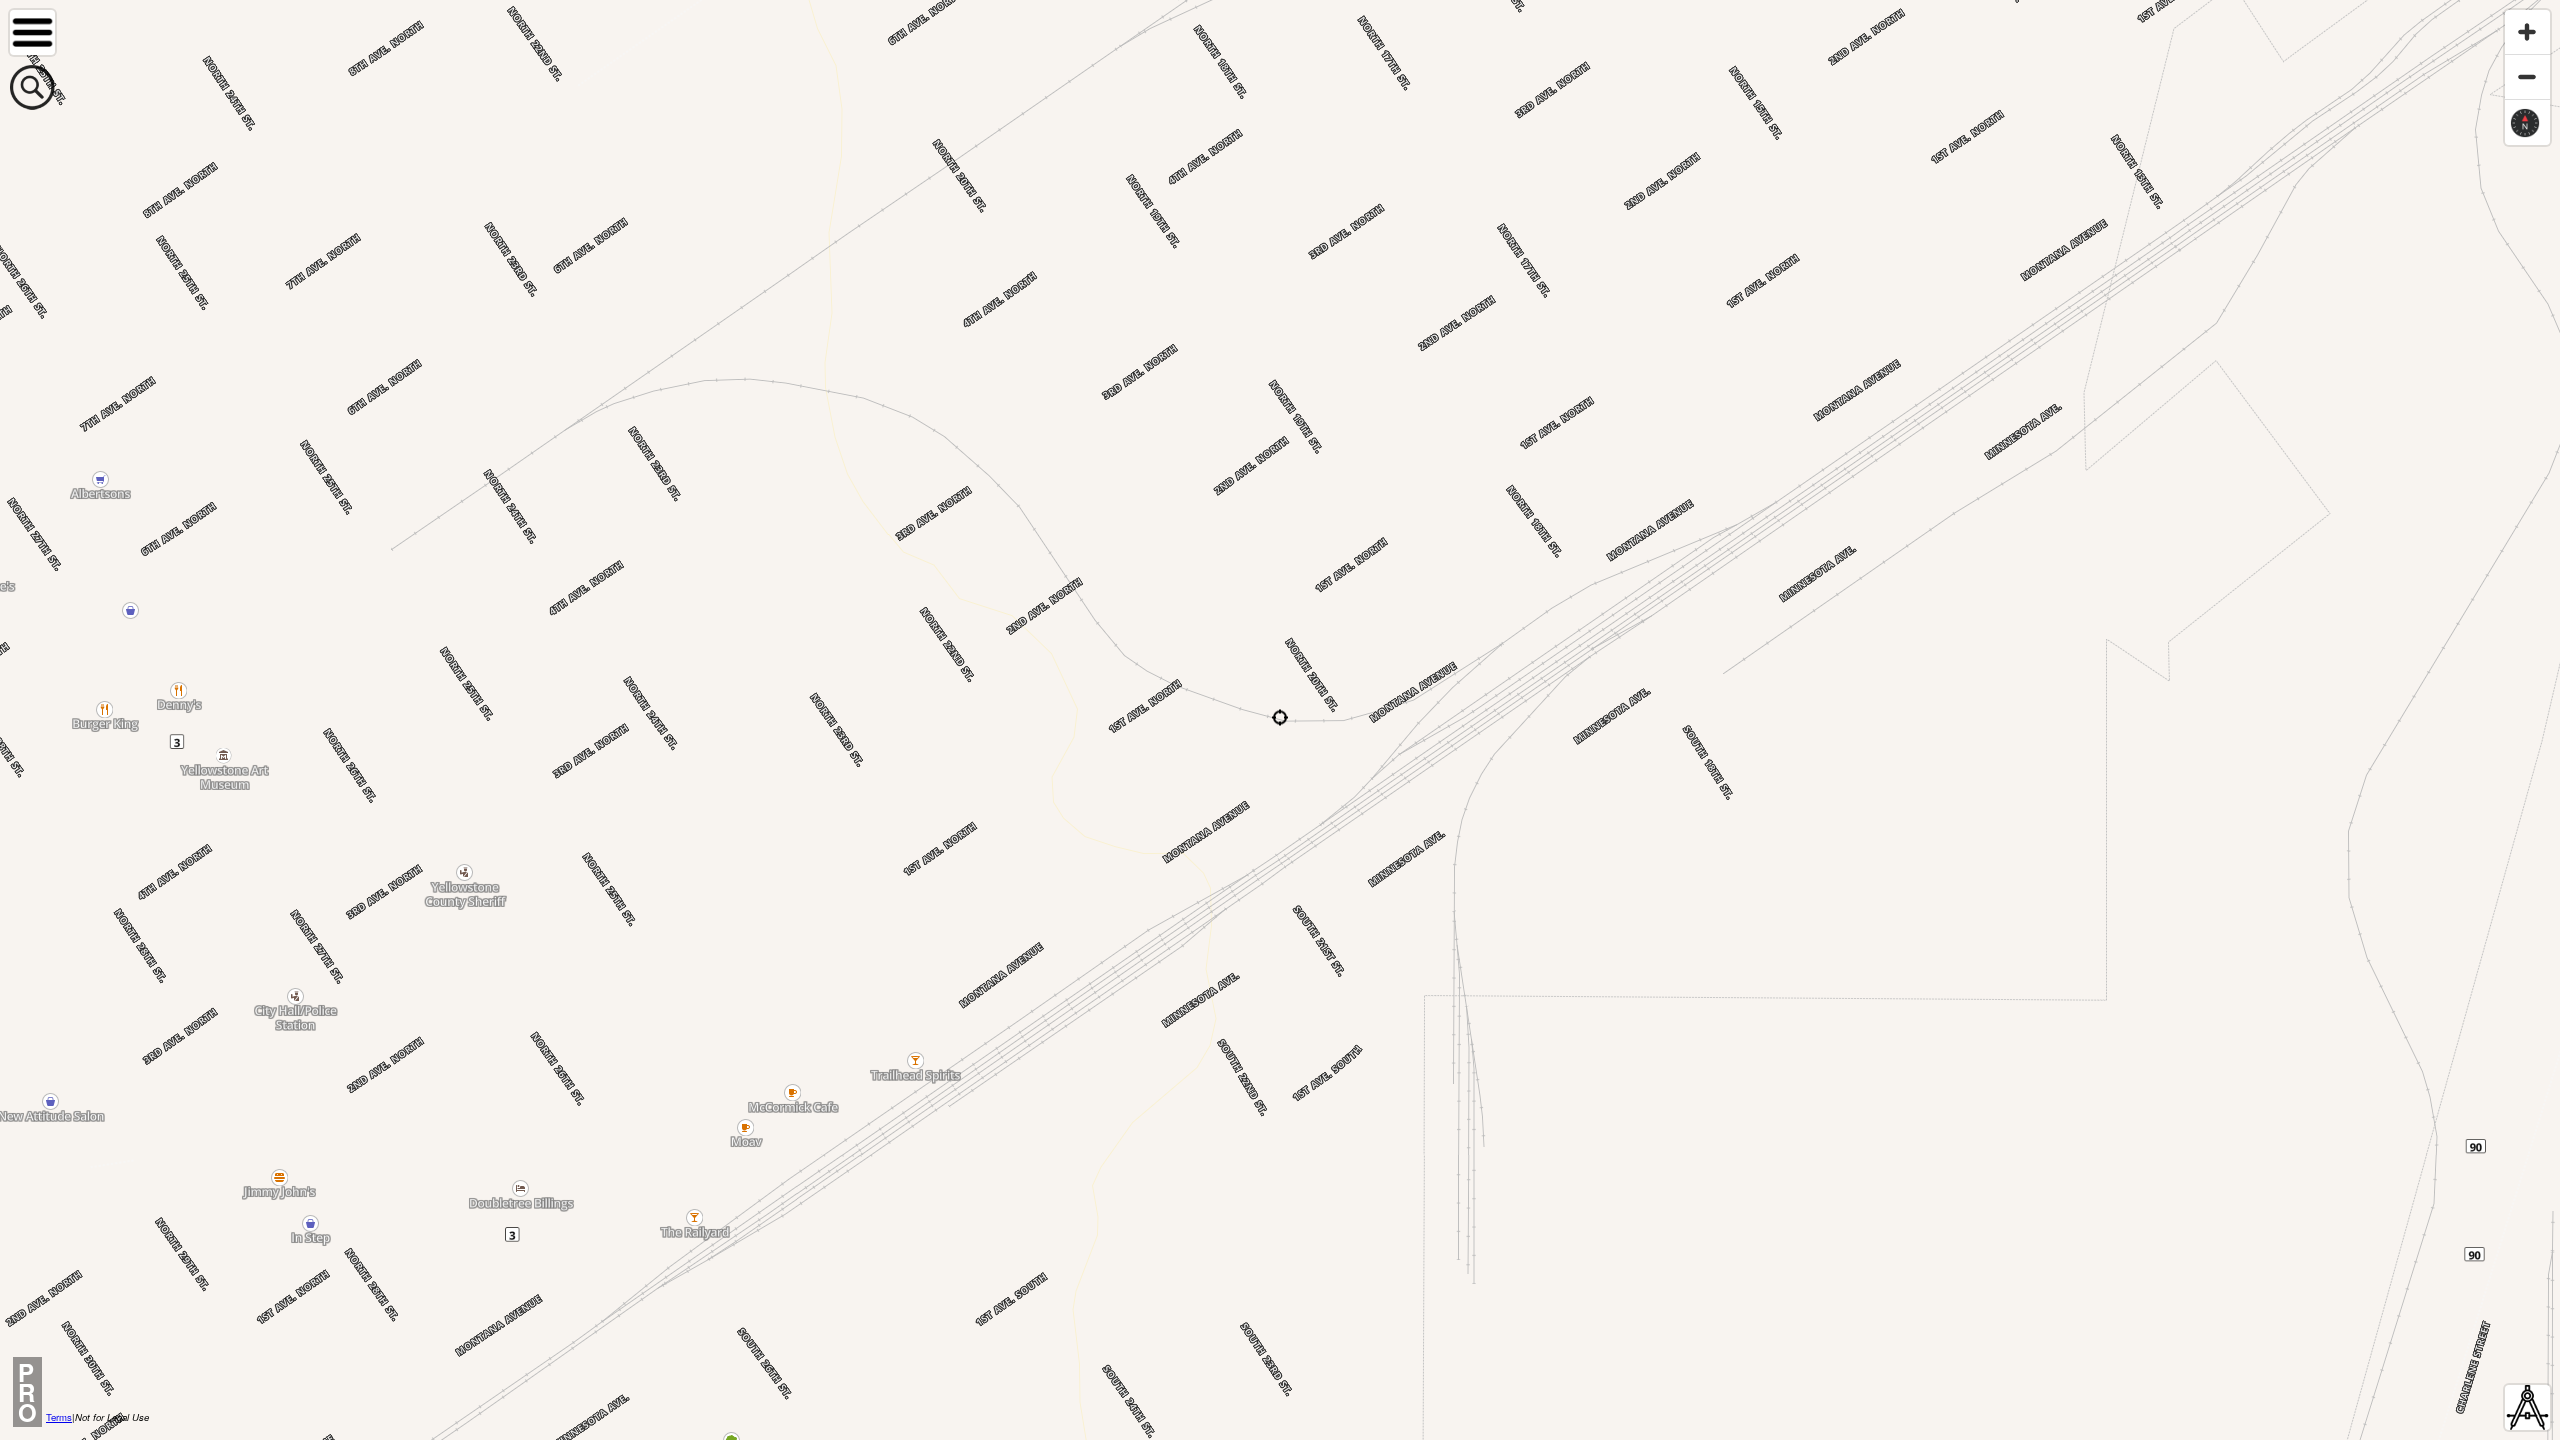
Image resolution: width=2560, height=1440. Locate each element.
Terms (59, 1417)
